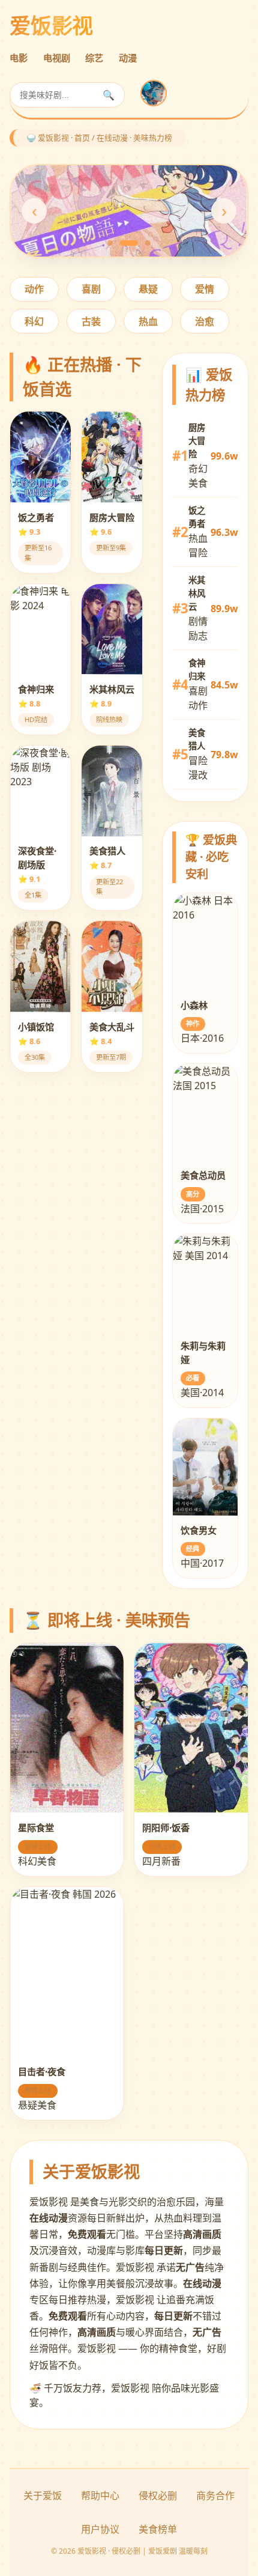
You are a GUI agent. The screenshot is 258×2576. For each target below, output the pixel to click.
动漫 (128, 58)
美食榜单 (158, 2529)
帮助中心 (100, 2495)
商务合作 (215, 2495)
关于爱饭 (43, 2495)
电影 (19, 58)
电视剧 (57, 58)
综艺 (94, 58)
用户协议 (100, 2529)
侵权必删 (158, 2495)
